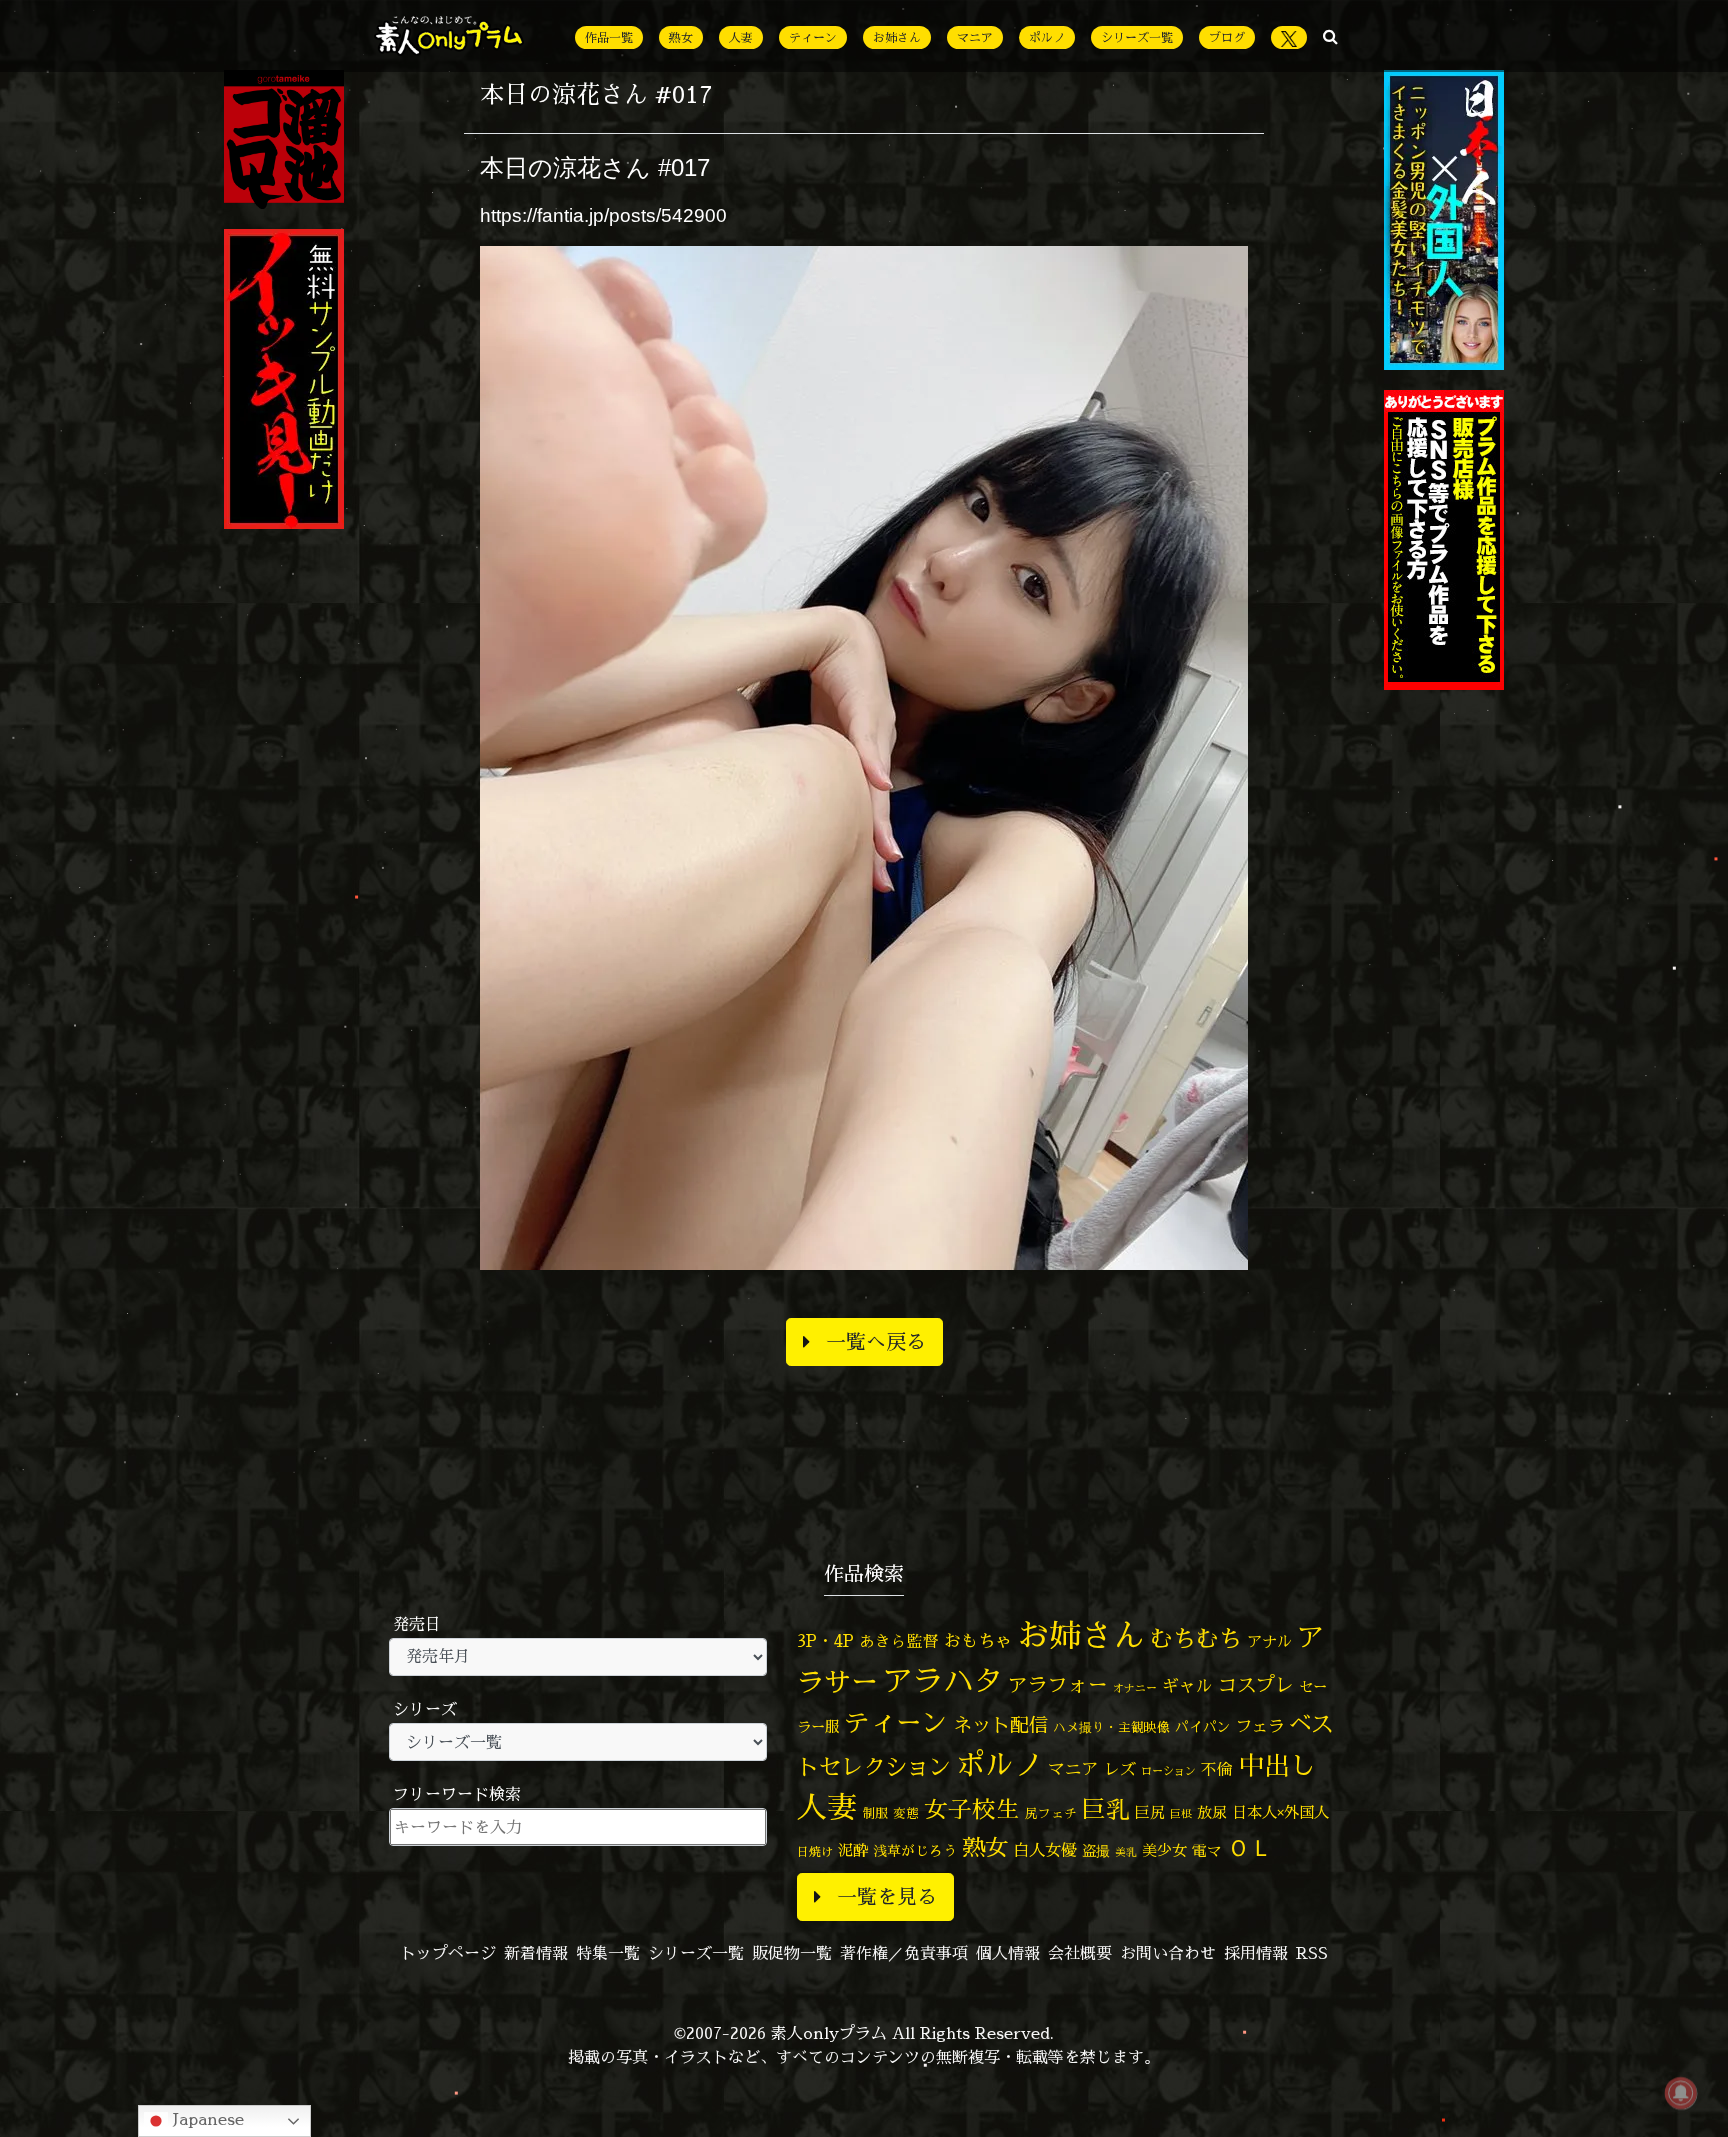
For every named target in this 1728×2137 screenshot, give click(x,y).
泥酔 (853, 1850)
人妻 (741, 37)
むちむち (1196, 1638)
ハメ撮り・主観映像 (1111, 1727)
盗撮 (1096, 1851)
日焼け (815, 1851)
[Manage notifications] (1681, 2093)
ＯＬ (1250, 1847)
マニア (975, 37)
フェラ (1260, 1725)
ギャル (1187, 1685)
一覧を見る (887, 1896)
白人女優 (1045, 1850)
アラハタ (943, 1681)
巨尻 (1150, 1812)
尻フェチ (1051, 1813)
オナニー (1135, 1687)
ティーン (813, 37)
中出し (1277, 1765)
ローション (1168, 1771)
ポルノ (1047, 37)
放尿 (1212, 1812)
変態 (906, 1813)
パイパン (1203, 1726)
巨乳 (1106, 1809)
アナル (1269, 1641)
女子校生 (972, 1809)
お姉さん (897, 37)
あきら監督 (899, 1641)
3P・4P (825, 1640)
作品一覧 (609, 37)
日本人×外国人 (1280, 1812)
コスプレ (1256, 1685)
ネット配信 (1000, 1724)
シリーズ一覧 (1137, 37)
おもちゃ (978, 1640)
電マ (1207, 1850)
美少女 (1164, 1850)
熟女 (681, 37)
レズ (1120, 1769)
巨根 (1181, 1814)
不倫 (1217, 1769)
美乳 (1126, 1852)
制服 (875, 1813)
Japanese (206, 2119)
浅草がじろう (915, 1850)
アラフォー (1058, 1684)
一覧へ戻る (876, 1341)
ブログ (1227, 37)
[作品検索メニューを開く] (1330, 36)
